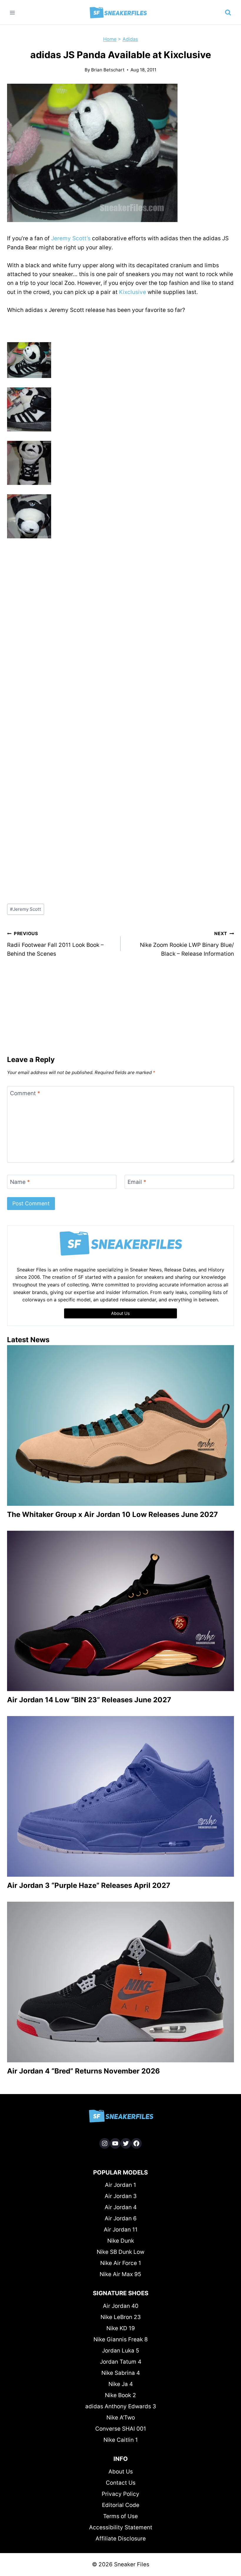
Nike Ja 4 (121, 2384)
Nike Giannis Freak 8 (121, 2339)
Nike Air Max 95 (120, 2274)
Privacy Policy (120, 2494)
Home (110, 39)
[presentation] (120, 1425)
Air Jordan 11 (121, 2230)
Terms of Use (120, 2516)
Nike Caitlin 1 (121, 2440)
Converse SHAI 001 (121, 2429)
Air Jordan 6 (121, 2218)
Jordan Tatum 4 (121, 2362)
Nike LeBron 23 (121, 2317)
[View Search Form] (228, 13)
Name (20, 1182)
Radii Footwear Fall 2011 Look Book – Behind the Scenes (55, 944)
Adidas (130, 39)
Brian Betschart (108, 70)
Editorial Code (121, 2505)
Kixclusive (133, 292)
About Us (121, 2472)
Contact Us (121, 2483)
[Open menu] (12, 12)
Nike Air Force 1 (121, 2263)
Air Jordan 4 (121, 2207)
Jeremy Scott (26, 909)
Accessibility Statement (121, 2527)
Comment (25, 1093)
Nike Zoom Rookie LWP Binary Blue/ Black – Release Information (187, 944)
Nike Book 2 (120, 2395)
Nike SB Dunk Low (120, 2252)
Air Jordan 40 (121, 2306)
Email (137, 1182)
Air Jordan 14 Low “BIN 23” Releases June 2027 (89, 1700)
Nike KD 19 (121, 2328)
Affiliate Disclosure (121, 2539)
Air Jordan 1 (120, 2185)
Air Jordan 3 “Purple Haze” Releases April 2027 (89, 1885)
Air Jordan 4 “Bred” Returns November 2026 (83, 2071)
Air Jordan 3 (121, 2196)
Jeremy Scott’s (71, 238)
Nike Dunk (121, 2241)
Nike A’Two (121, 2418)
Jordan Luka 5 (121, 2351)
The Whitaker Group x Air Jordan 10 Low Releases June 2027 (112, 1514)
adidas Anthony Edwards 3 (121, 2406)
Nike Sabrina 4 (121, 2373)
